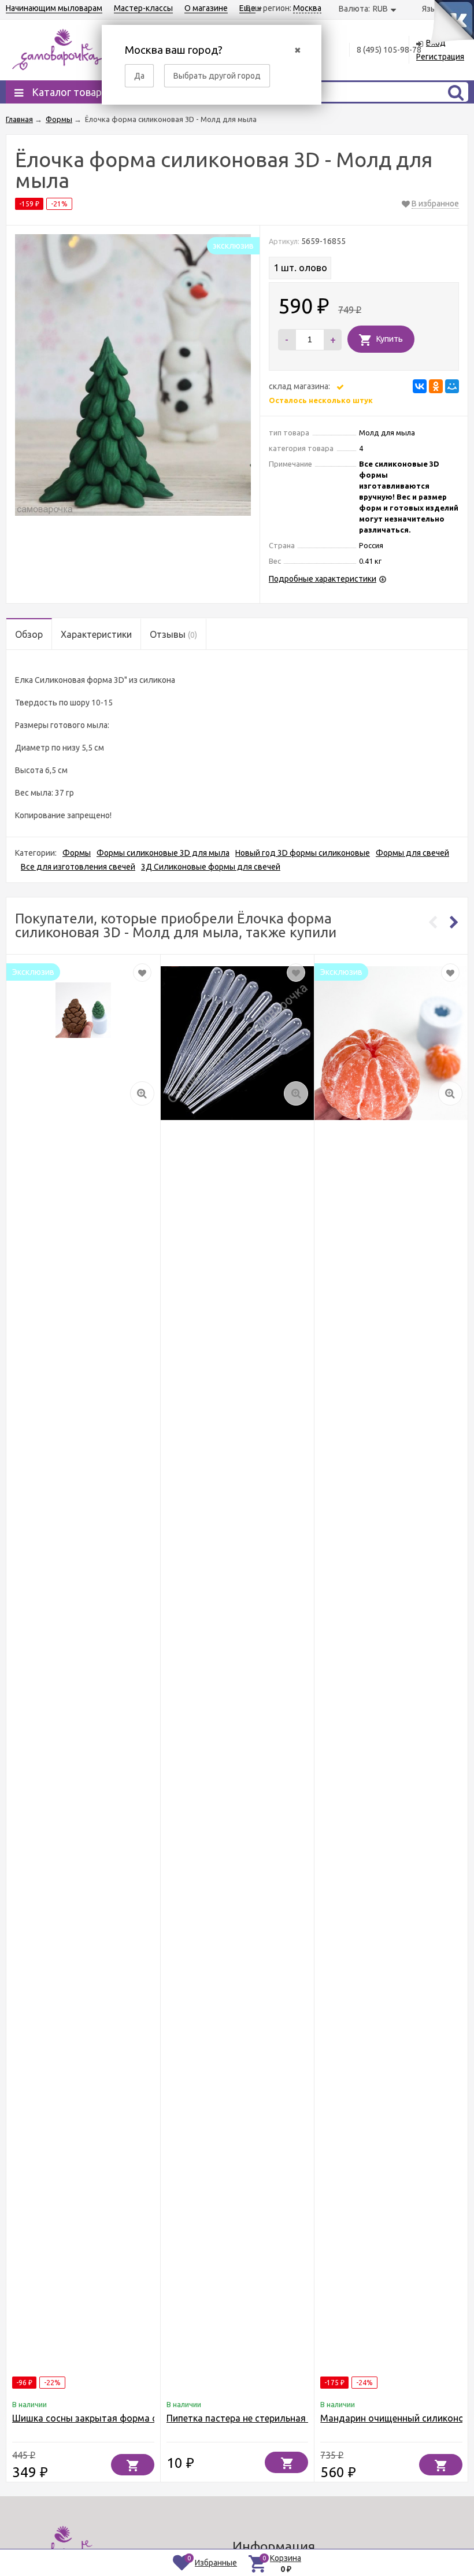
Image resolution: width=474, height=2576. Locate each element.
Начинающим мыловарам (54, 8)
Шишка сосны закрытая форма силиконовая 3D (118, 2418)
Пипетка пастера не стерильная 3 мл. (248, 2418)
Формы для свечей (412, 853)
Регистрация (440, 57)
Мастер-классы (143, 8)
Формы (77, 853)
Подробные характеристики (323, 579)
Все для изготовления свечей (78, 867)
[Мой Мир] (452, 386)
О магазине (206, 8)
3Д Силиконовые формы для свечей (211, 867)
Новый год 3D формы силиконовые (303, 853)
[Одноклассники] (436, 386)
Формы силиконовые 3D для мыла (163, 853)
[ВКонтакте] (420, 386)
